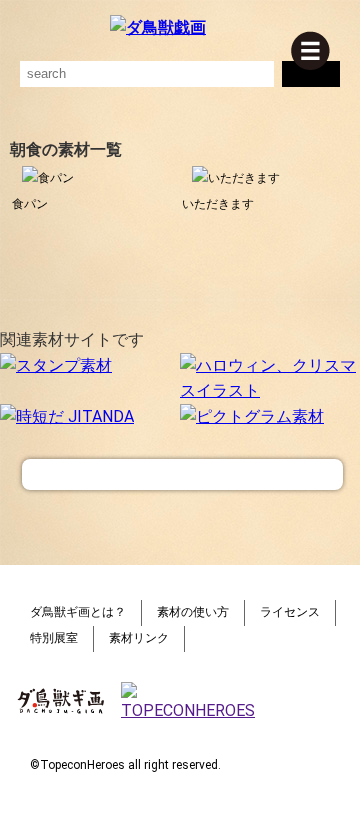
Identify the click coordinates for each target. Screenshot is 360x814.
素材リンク (139, 638)
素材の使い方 (193, 612)
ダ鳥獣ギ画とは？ (78, 612)
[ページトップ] (182, 474)
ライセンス (290, 612)
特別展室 (54, 638)
